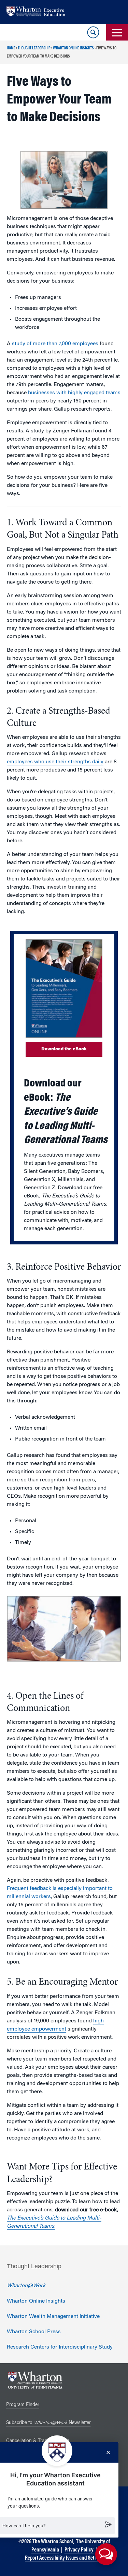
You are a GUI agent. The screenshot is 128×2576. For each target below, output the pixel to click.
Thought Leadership (34, 48)
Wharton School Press (34, 2332)
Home (11, 48)
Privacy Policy (79, 2550)
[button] (106, 2554)
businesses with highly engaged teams (74, 393)
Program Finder (23, 2405)
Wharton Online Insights (73, 48)
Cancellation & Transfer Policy (38, 2441)
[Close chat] (108, 2452)
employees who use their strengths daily (55, 762)
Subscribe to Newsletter (48, 2423)
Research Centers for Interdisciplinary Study (60, 2347)
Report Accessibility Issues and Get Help (65, 2558)
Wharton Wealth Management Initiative (53, 2317)
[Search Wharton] (93, 32)
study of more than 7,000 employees (55, 344)
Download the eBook (64, 1049)
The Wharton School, (53, 2542)
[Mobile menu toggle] (117, 32)
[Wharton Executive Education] (39, 12)
